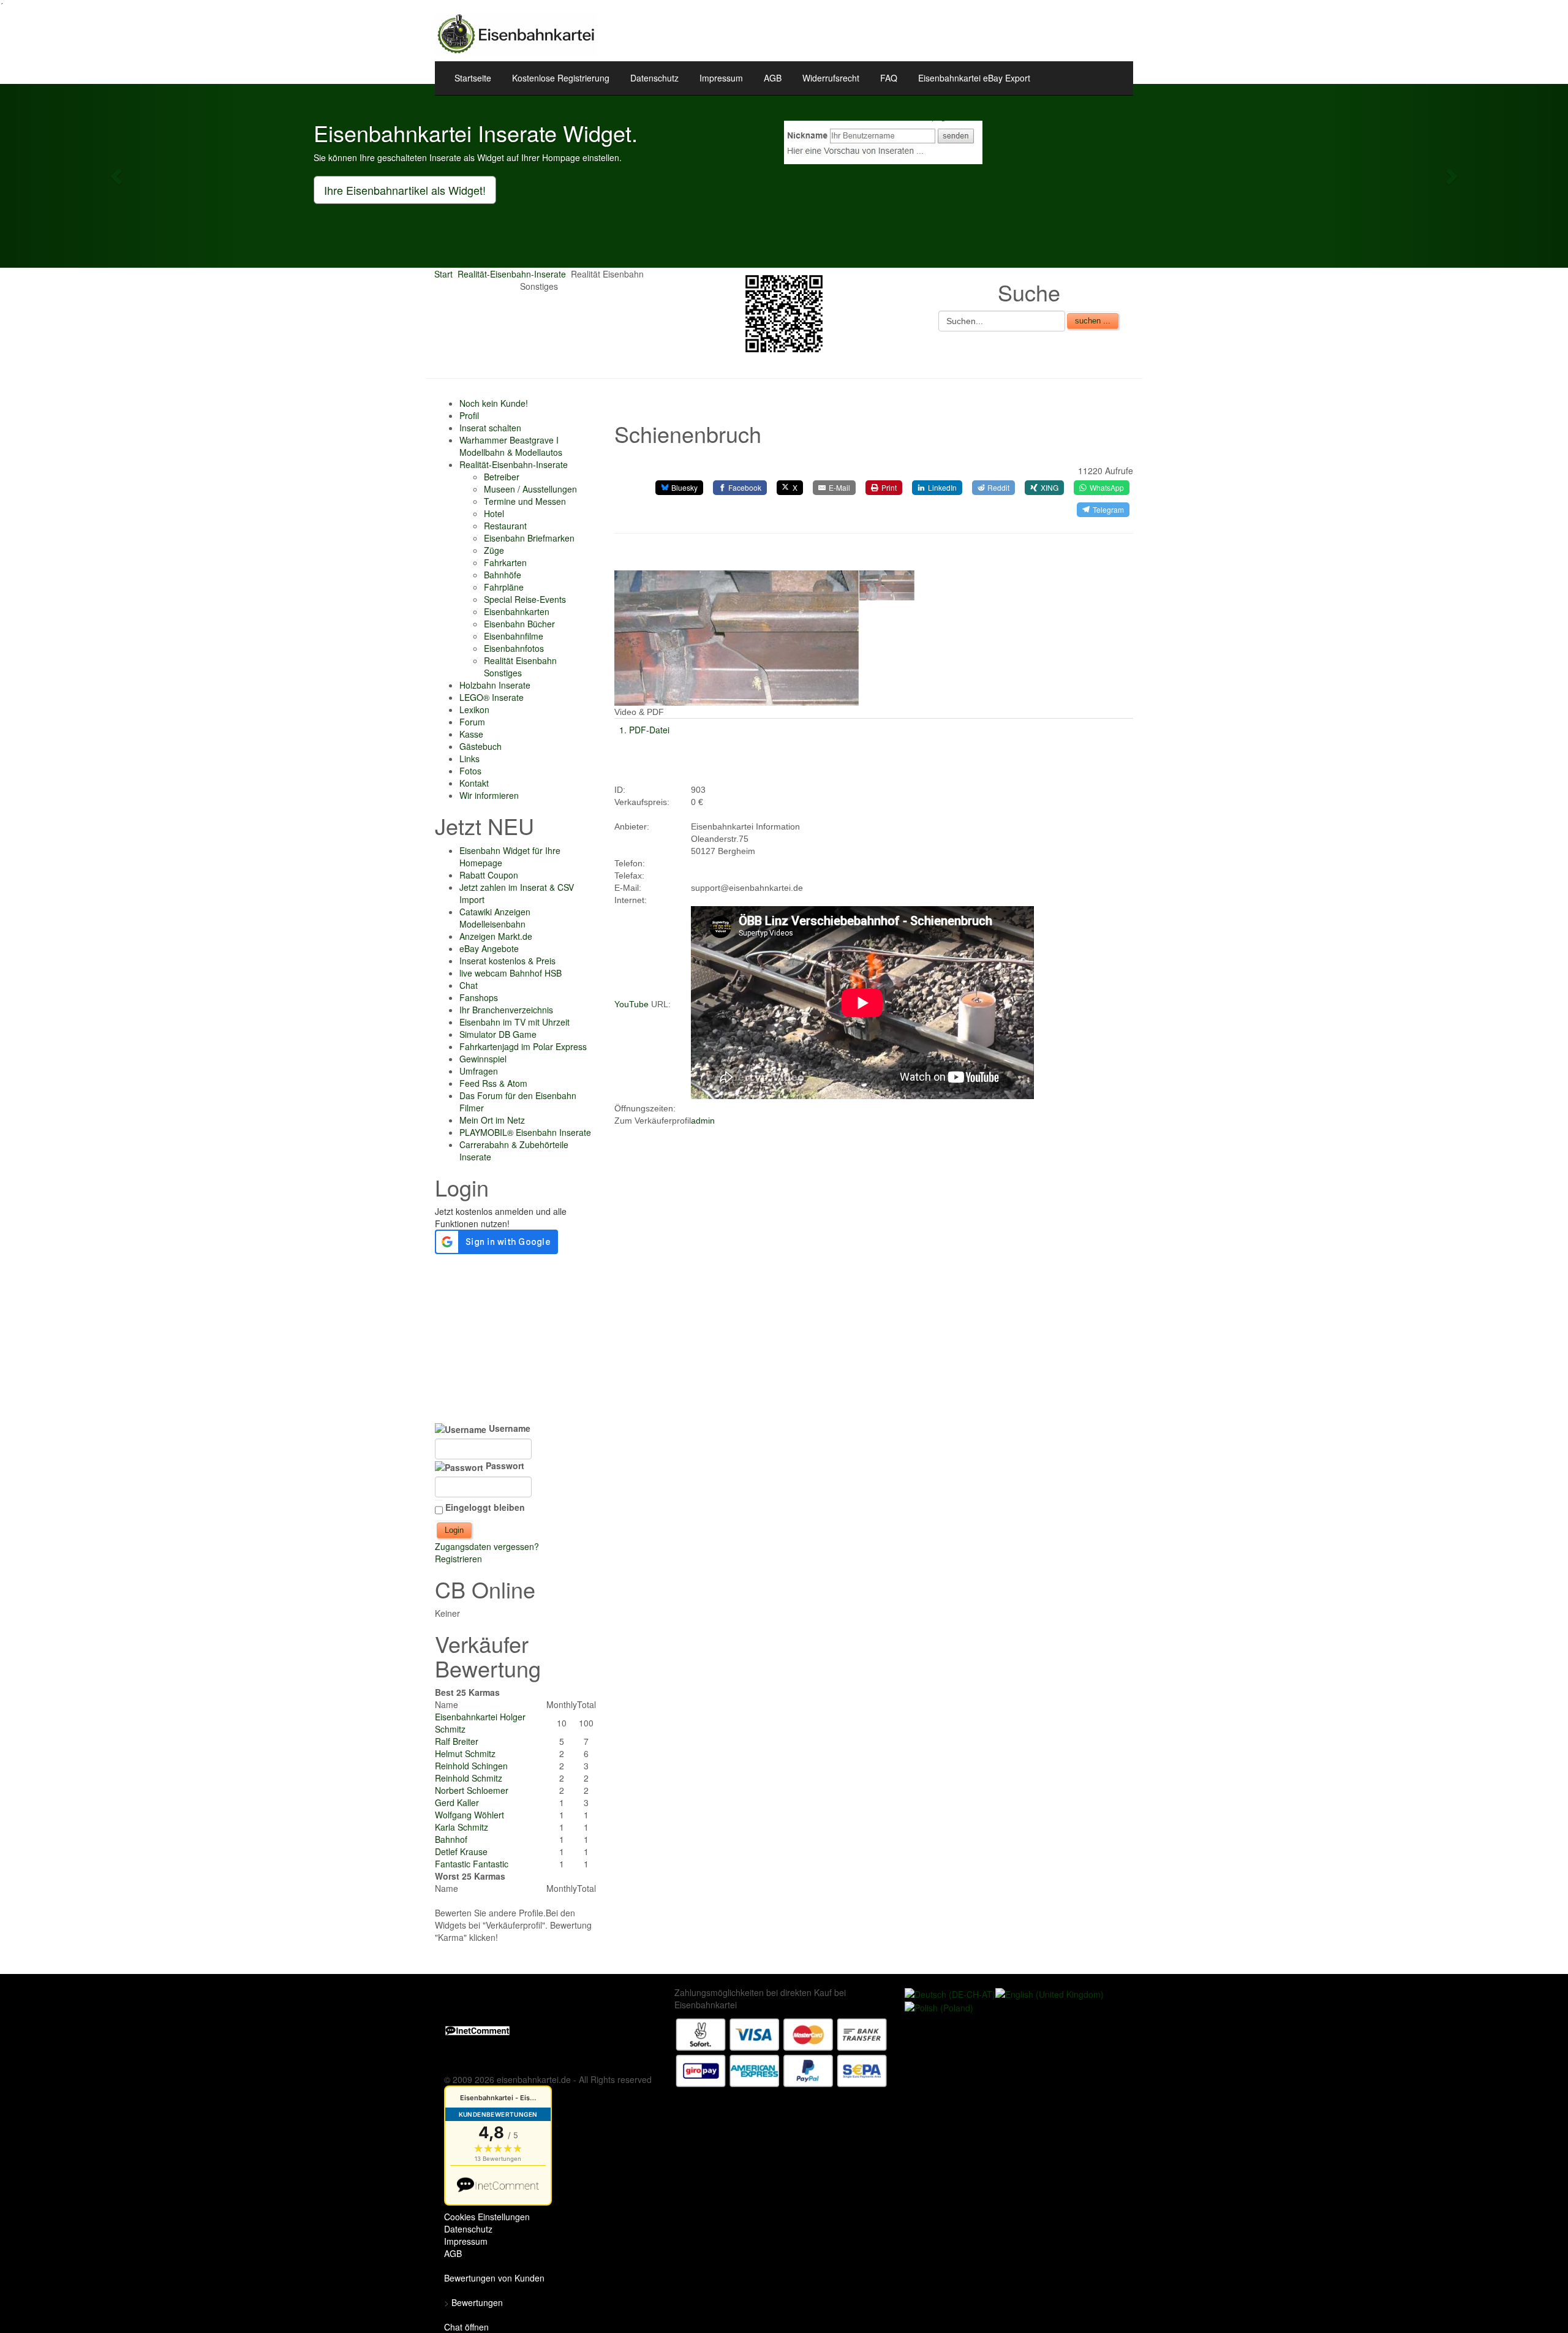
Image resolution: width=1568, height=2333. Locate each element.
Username (508, 1428)
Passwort (504, 1465)
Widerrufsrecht (831, 78)
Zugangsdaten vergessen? (487, 1546)
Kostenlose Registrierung (561, 78)
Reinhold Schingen (471, 1766)
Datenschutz (654, 78)
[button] (118, 176)
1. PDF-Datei (644, 730)
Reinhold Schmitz (469, 1778)
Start (443, 274)
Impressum (721, 78)
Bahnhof (451, 1839)
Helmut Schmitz (465, 1753)
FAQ (889, 78)
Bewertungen (477, 2302)
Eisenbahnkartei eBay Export (974, 78)
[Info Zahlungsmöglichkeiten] (782, 2051)
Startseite (473, 78)
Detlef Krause (461, 1851)
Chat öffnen (466, 2327)
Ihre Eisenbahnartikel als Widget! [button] (405, 190)
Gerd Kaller (457, 1802)
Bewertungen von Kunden (494, 2278)
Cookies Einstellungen (487, 2217)
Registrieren (458, 1559)
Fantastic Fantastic (472, 1864)
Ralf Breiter (457, 1741)
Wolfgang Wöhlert (469, 1815)
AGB (773, 78)
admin (703, 1121)
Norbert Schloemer (472, 1790)
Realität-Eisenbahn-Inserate (512, 274)
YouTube (631, 1004)
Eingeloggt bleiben (485, 1507)
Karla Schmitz (462, 1827)
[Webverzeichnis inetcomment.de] (477, 2029)
